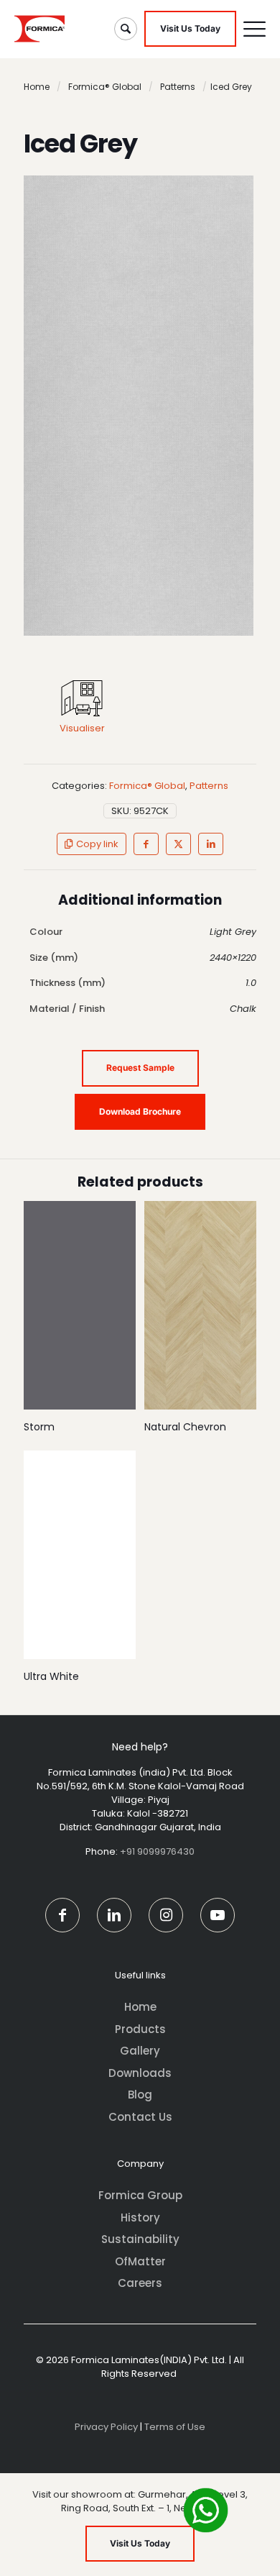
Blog (140, 2095)
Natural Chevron (185, 1427)
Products (140, 2029)
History (140, 2218)
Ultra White (51, 1676)
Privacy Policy (106, 2427)
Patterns (178, 87)
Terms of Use (175, 2427)
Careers (140, 2283)
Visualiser (82, 728)
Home (37, 87)
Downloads (140, 2073)
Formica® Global (105, 87)
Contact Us (140, 2117)
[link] (82, 698)
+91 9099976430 (157, 1851)
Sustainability (140, 2239)
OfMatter (140, 2261)
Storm (39, 1427)
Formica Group (140, 2195)
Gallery (140, 2051)
